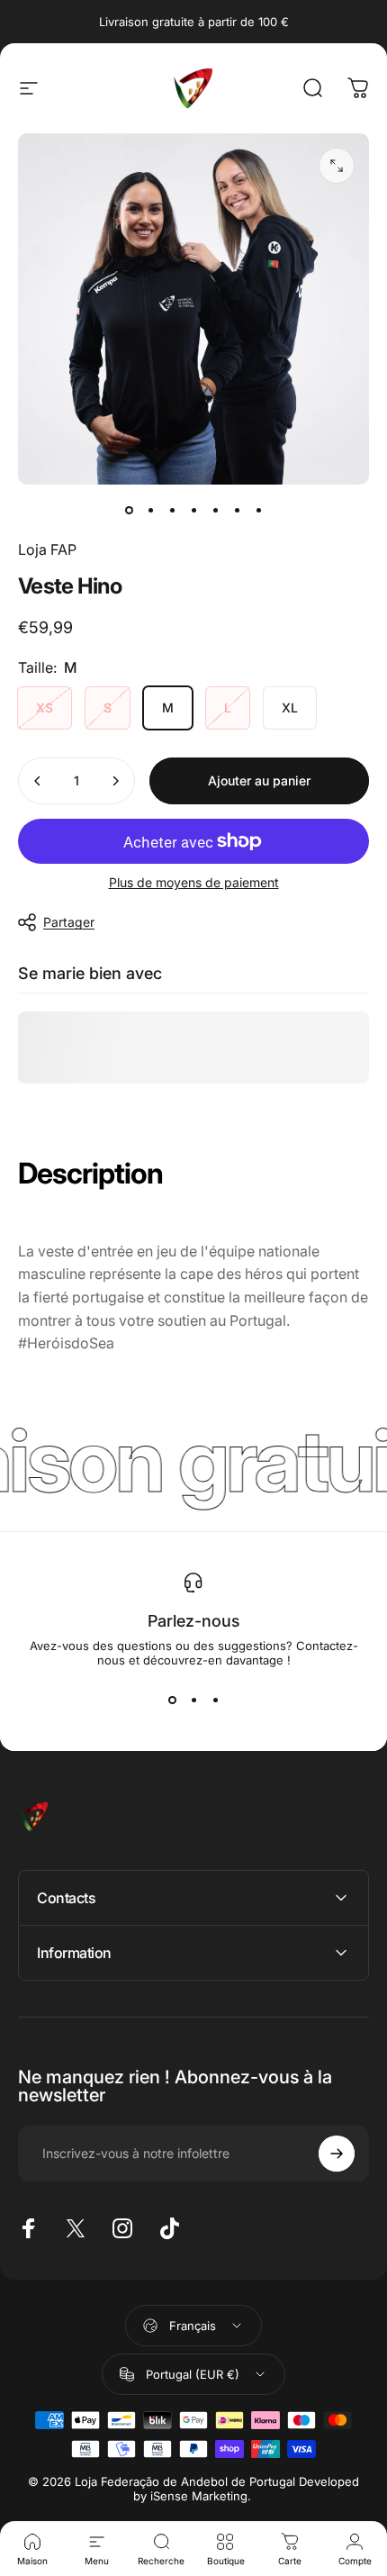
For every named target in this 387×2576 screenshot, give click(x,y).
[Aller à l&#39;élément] (129, 510)
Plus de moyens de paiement (194, 882)
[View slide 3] (215, 1700)
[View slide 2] (193, 1700)
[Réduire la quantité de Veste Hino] (38, 781)
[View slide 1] (172, 1700)
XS (45, 707)
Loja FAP (47, 549)
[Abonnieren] (337, 2154)
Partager (69, 922)
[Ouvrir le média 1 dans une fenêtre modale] (337, 166)
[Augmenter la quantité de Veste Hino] (115, 781)
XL (290, 707)
